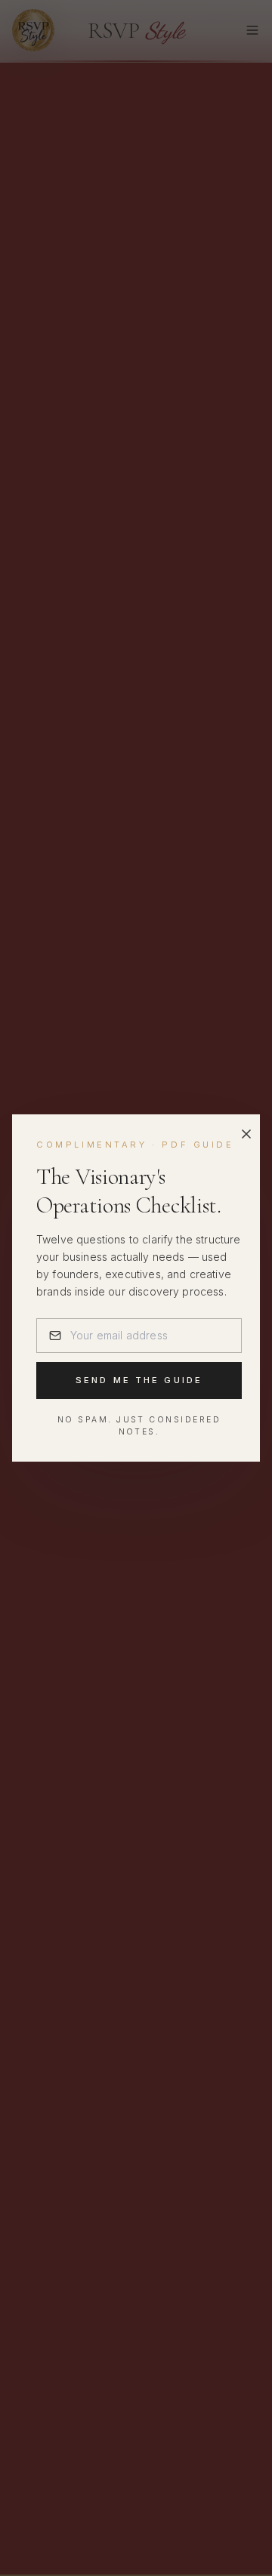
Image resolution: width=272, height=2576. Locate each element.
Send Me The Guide (139, 1380)
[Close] (246, 1134)
